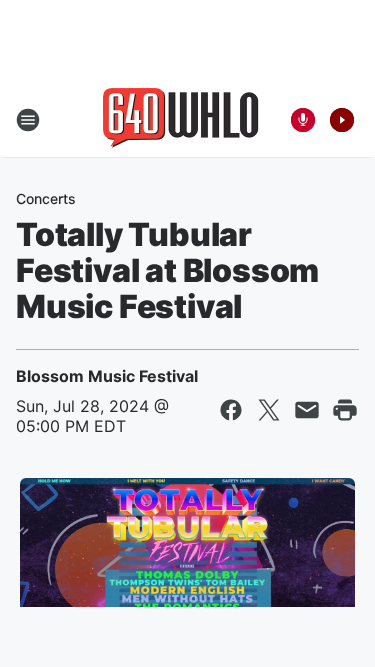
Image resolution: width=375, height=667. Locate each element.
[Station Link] (181, 120)
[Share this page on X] (269, 410)
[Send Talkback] (303, 120)
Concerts (46, 198)
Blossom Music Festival (107, 376)
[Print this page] (345, 410)
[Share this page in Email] (307, 410)
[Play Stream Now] (342, 120)
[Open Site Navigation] (28, 120)
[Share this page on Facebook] (231, 410)
